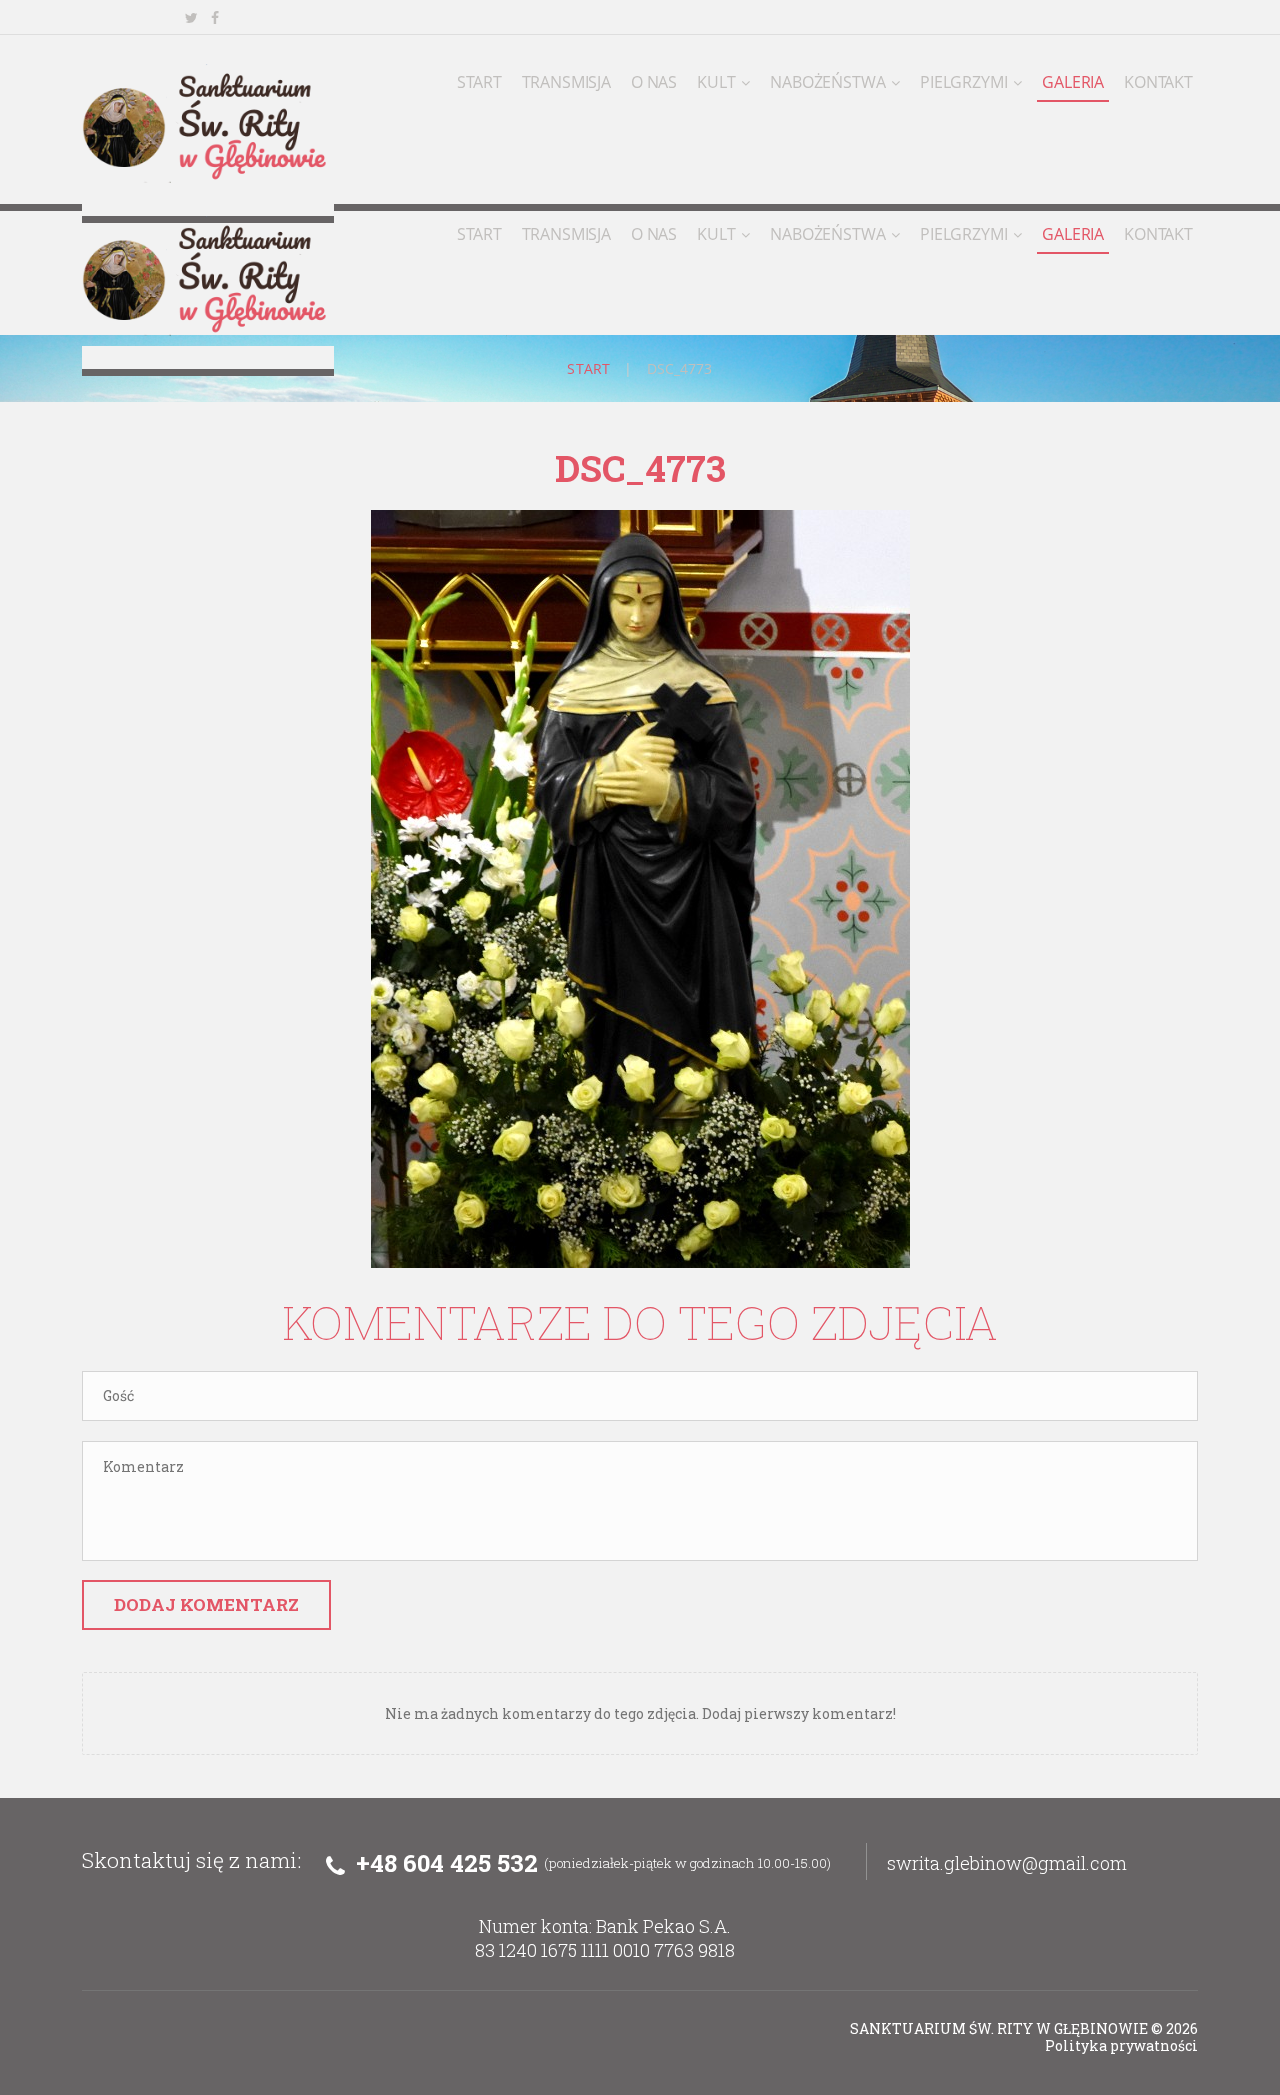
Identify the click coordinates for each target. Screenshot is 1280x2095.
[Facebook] (215, 18)
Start (588, 368)
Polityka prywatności (1121, 2045)
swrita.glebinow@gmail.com (1007, 1863)
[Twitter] (191, 18)
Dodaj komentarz (206, 1604)
